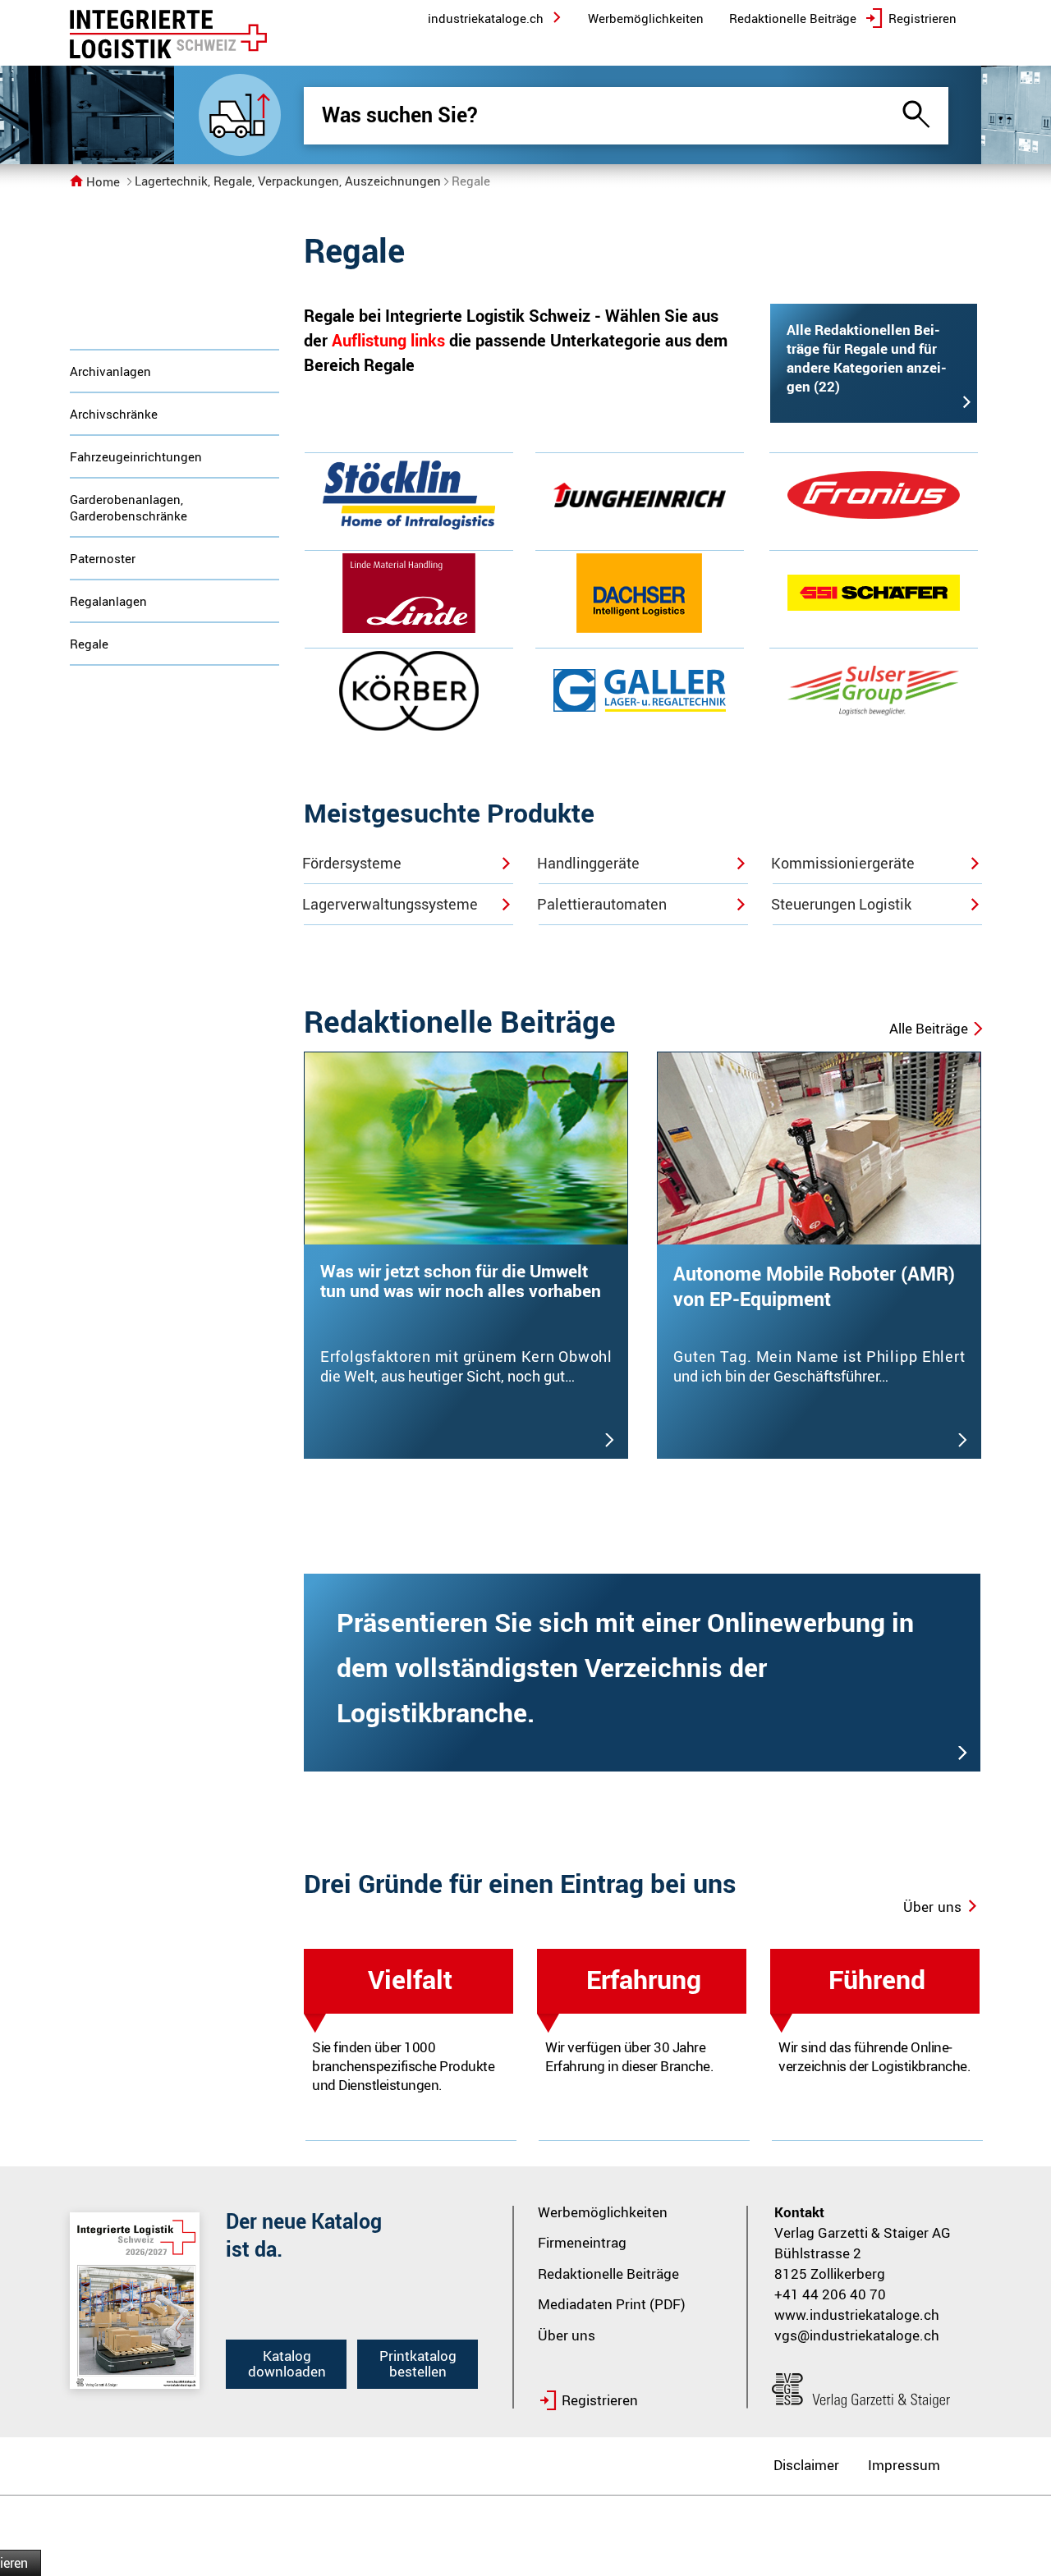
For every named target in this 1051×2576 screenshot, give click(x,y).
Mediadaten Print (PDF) (612, 2304)
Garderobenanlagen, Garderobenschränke (129, 507)
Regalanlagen (108, 601)
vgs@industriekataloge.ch (857, 2335)
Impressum (904, 2465)
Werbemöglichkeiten (603, 2212)
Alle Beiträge (929, 1028)
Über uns (567, 2335)
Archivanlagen (110, 371)
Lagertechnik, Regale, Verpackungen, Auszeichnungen (288, 181)
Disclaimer (806, 2465)
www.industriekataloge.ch (857, 2315)
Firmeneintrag (582, 2242)
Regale (89, 644)
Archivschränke (114, 414)
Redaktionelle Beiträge (608, 2273)
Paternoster (103, 558)
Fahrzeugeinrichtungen (136, 456)
